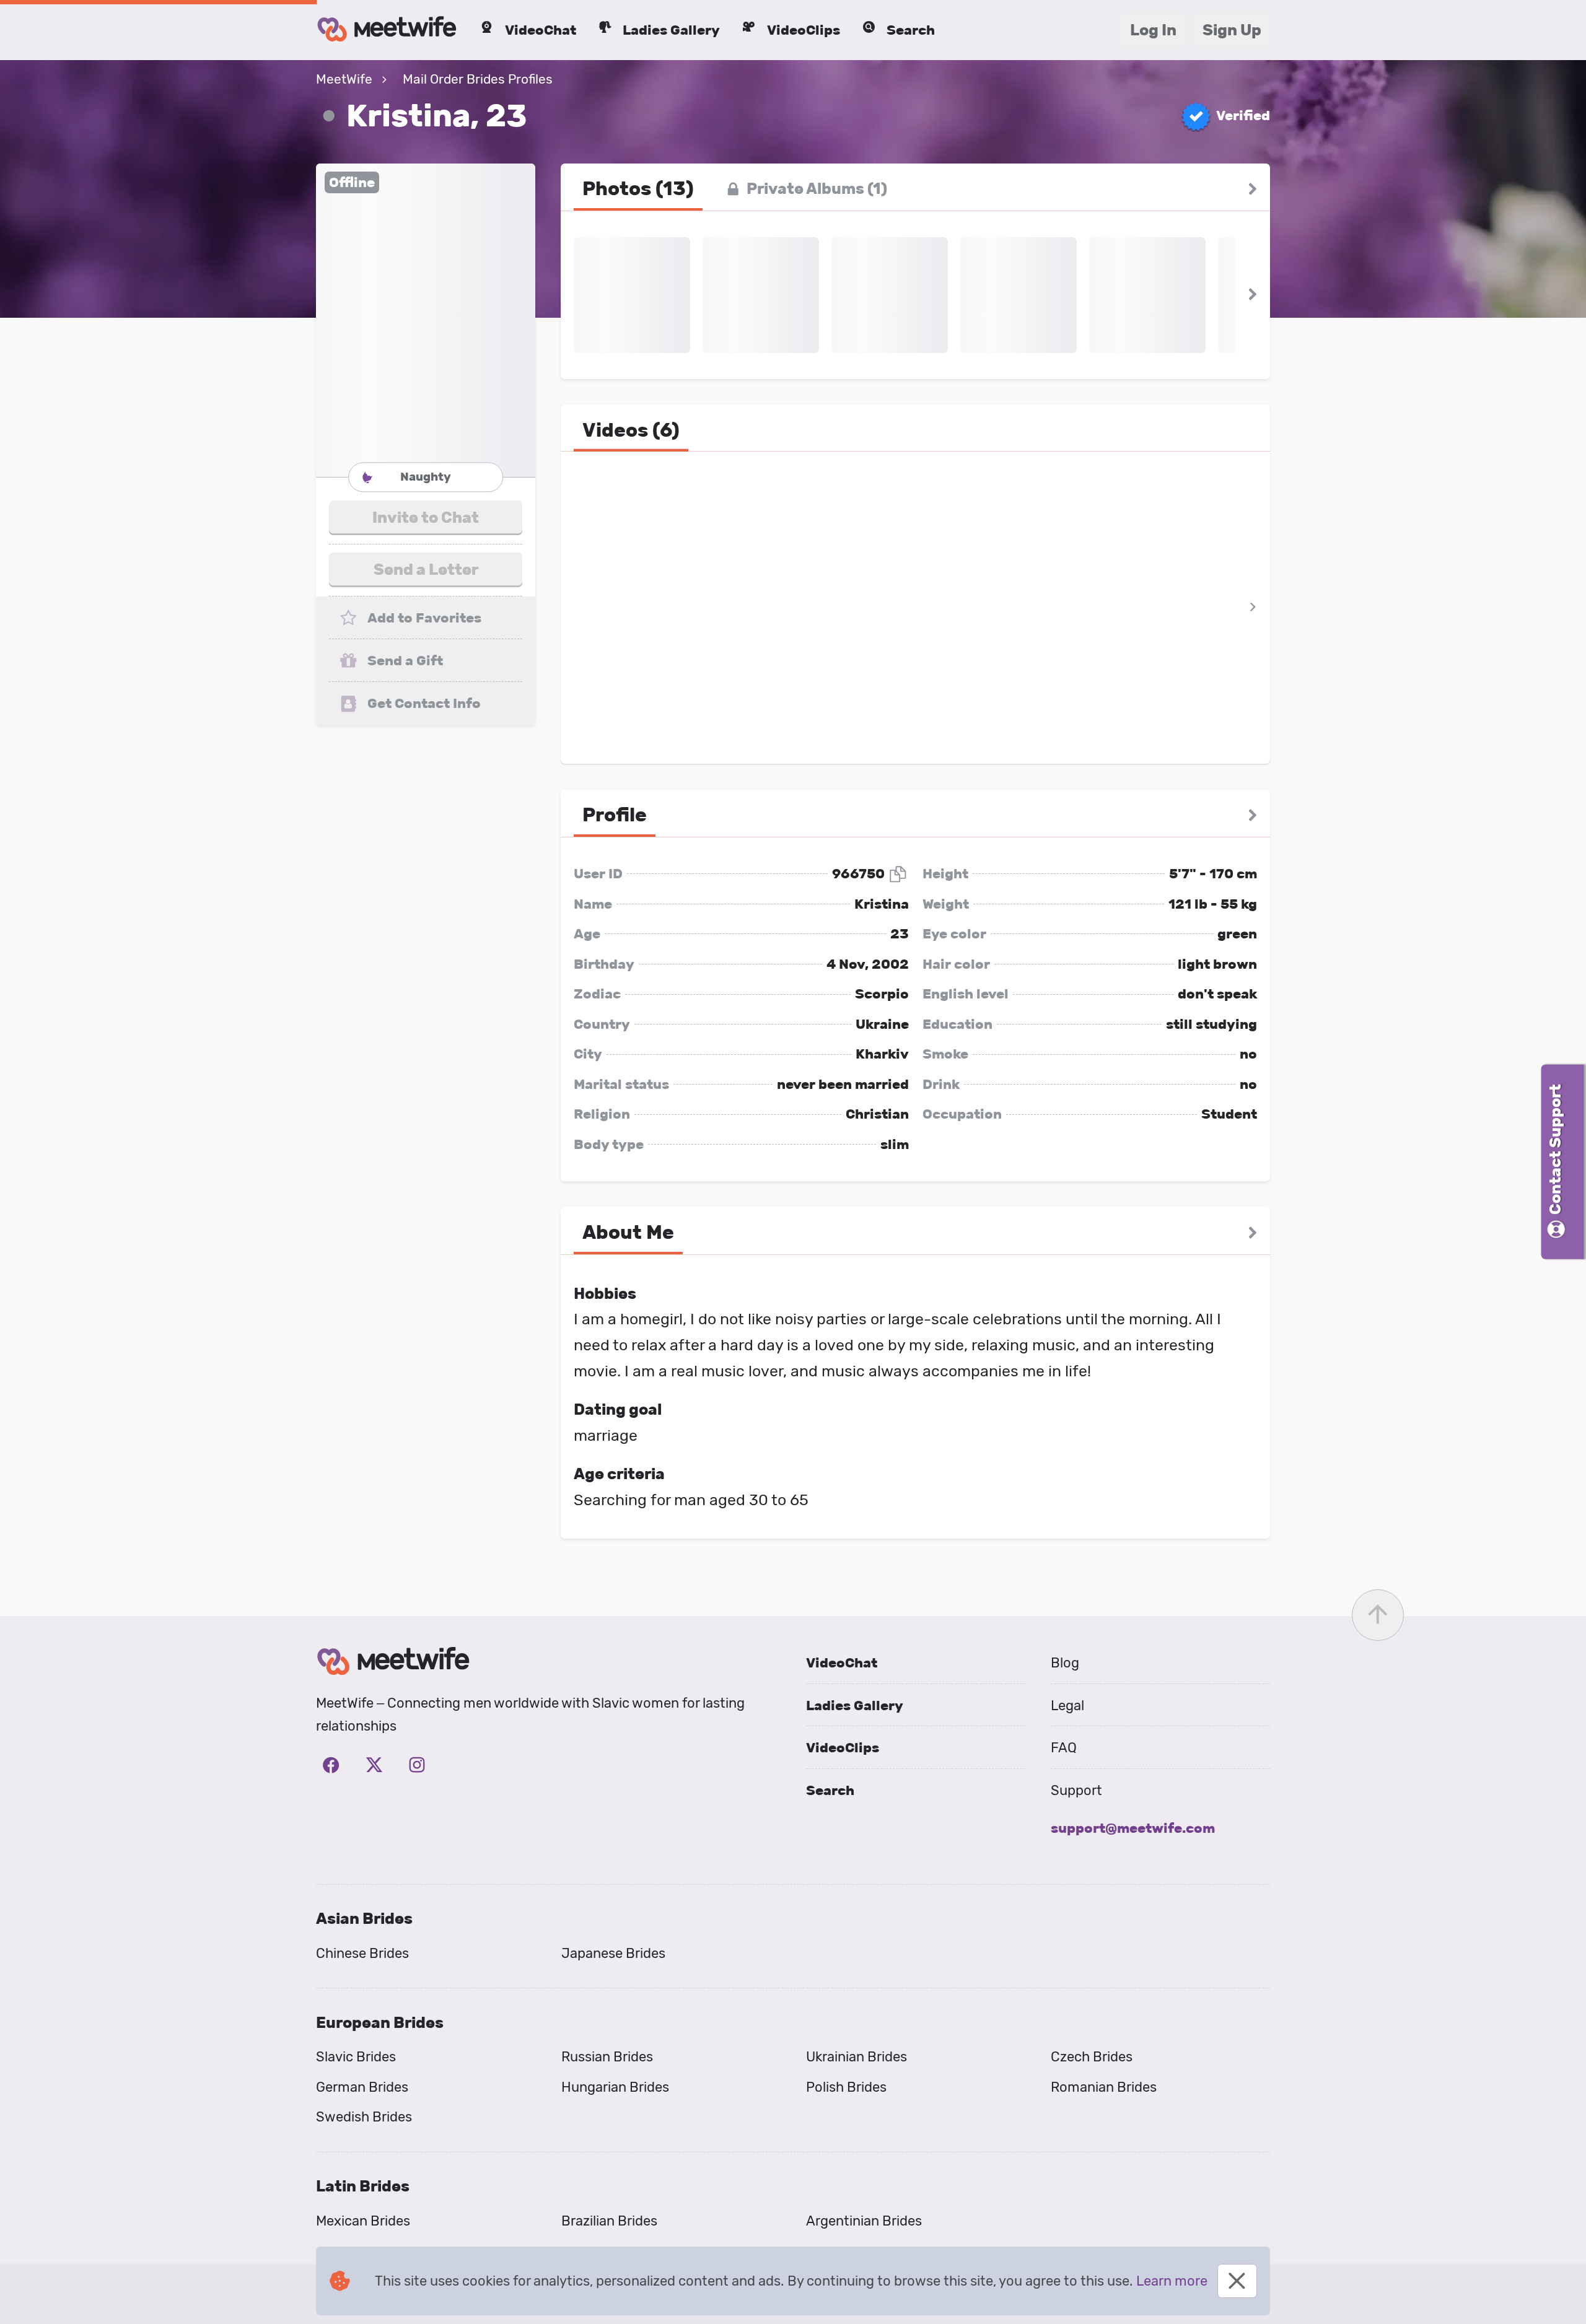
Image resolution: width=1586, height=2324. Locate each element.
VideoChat (842, 1663)
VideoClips (843, 1748)
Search (830, 1790)
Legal (1067, 1706)
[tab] (638, 189)
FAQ (1064, 1748)
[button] (426, 320)
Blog (1065, 1663)
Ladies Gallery (855, 1706)
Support (1076, 1790)
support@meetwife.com (1133, 1828)
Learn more (1172, 2281)
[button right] (1252, 189)
